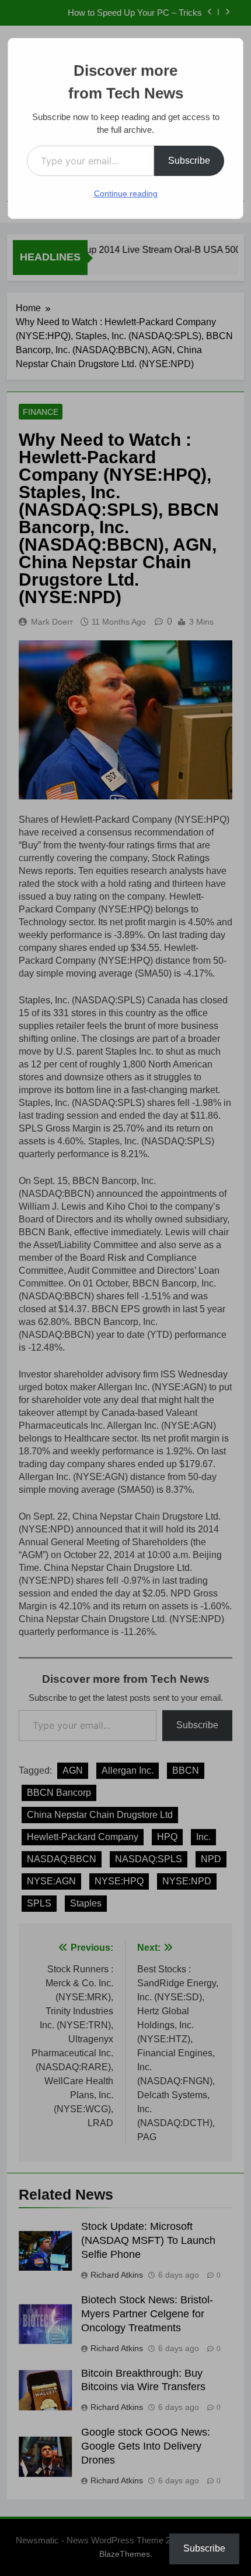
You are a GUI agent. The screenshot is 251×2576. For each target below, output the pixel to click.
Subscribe (189, 161)
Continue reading (126, 193)
